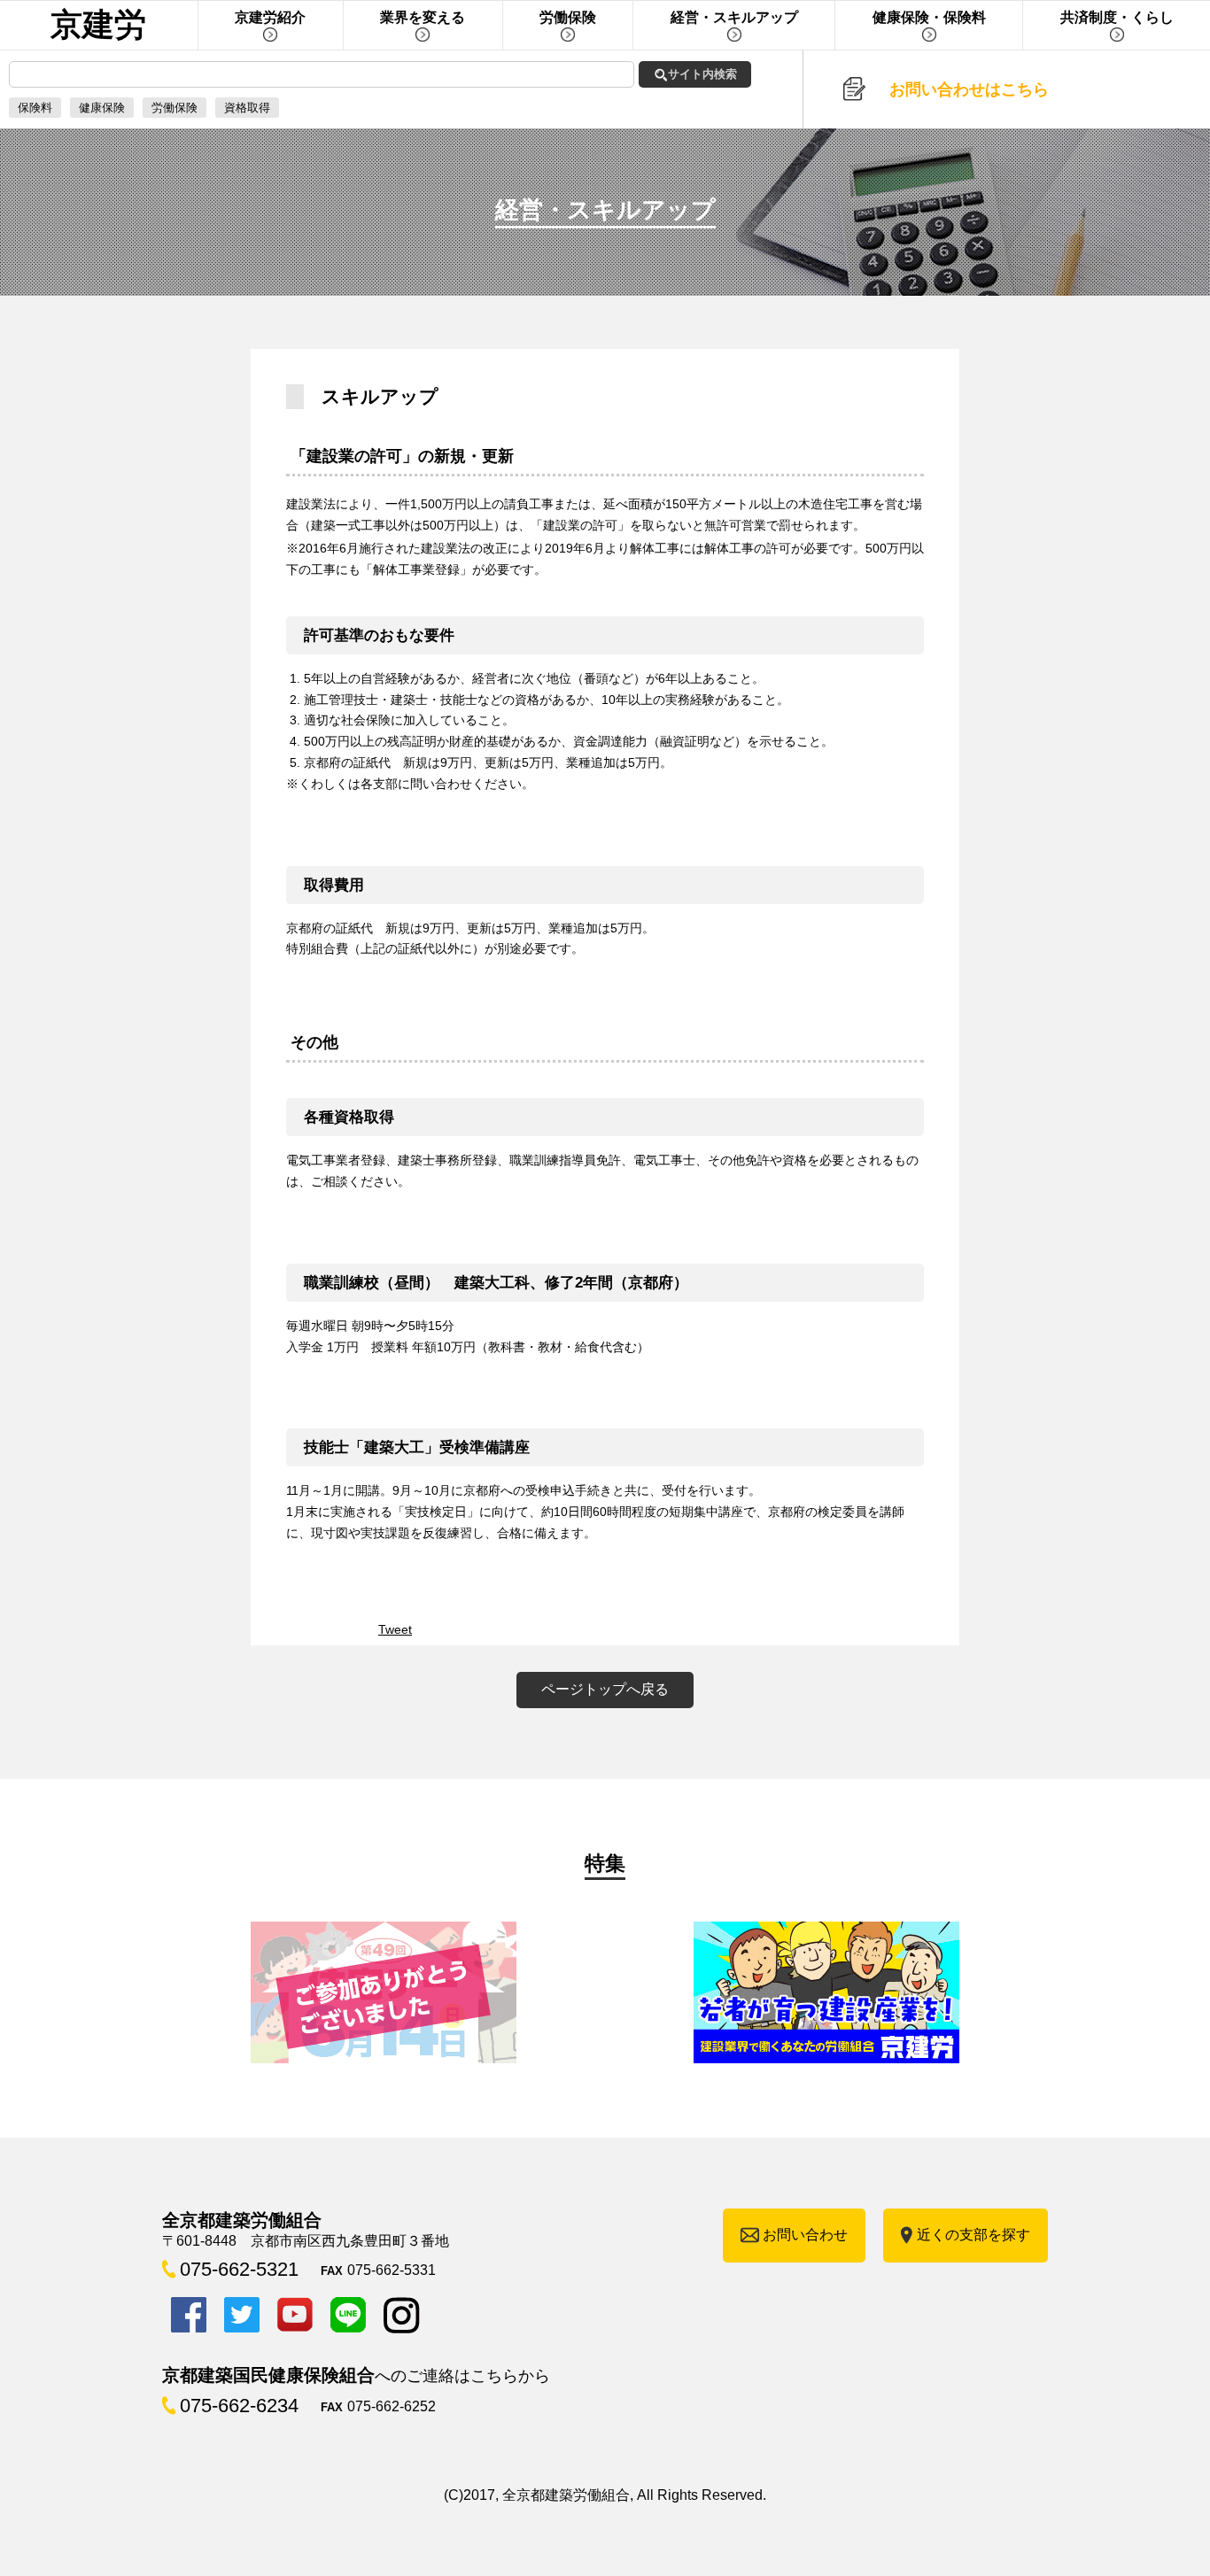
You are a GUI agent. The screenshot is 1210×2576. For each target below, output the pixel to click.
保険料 (35, 108)
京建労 (98, 24)
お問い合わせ (805, 2235)
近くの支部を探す (973, 2235)
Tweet (395, 1629)
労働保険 (175, 108)
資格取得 (247, 108)
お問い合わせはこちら (969, 89)
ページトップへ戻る (605, 1689)
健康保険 (102, 108)
